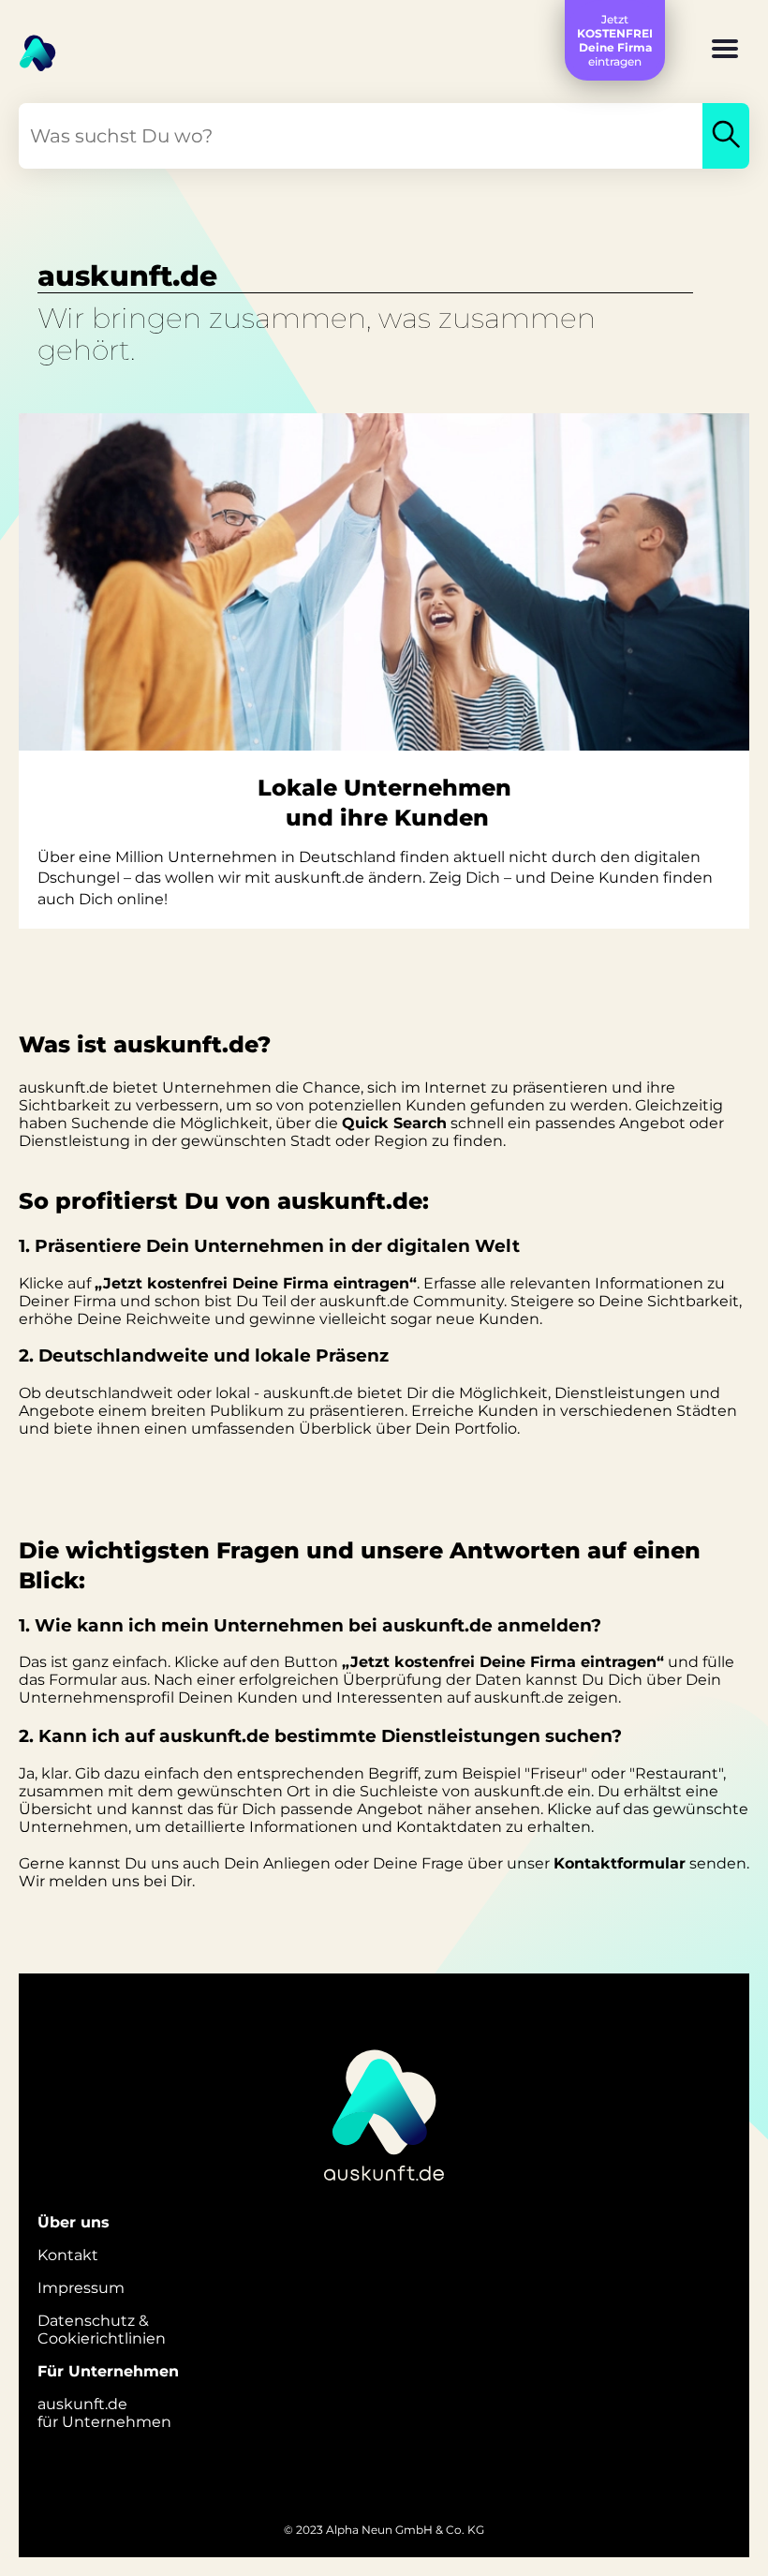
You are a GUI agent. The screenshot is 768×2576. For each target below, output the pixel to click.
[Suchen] (726, 136)
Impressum (81, 2288)
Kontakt (68, 2255)
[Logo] (28, 47)
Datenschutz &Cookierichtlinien (102, 2330)
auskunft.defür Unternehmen (104, 2413)
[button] (725, 51)
